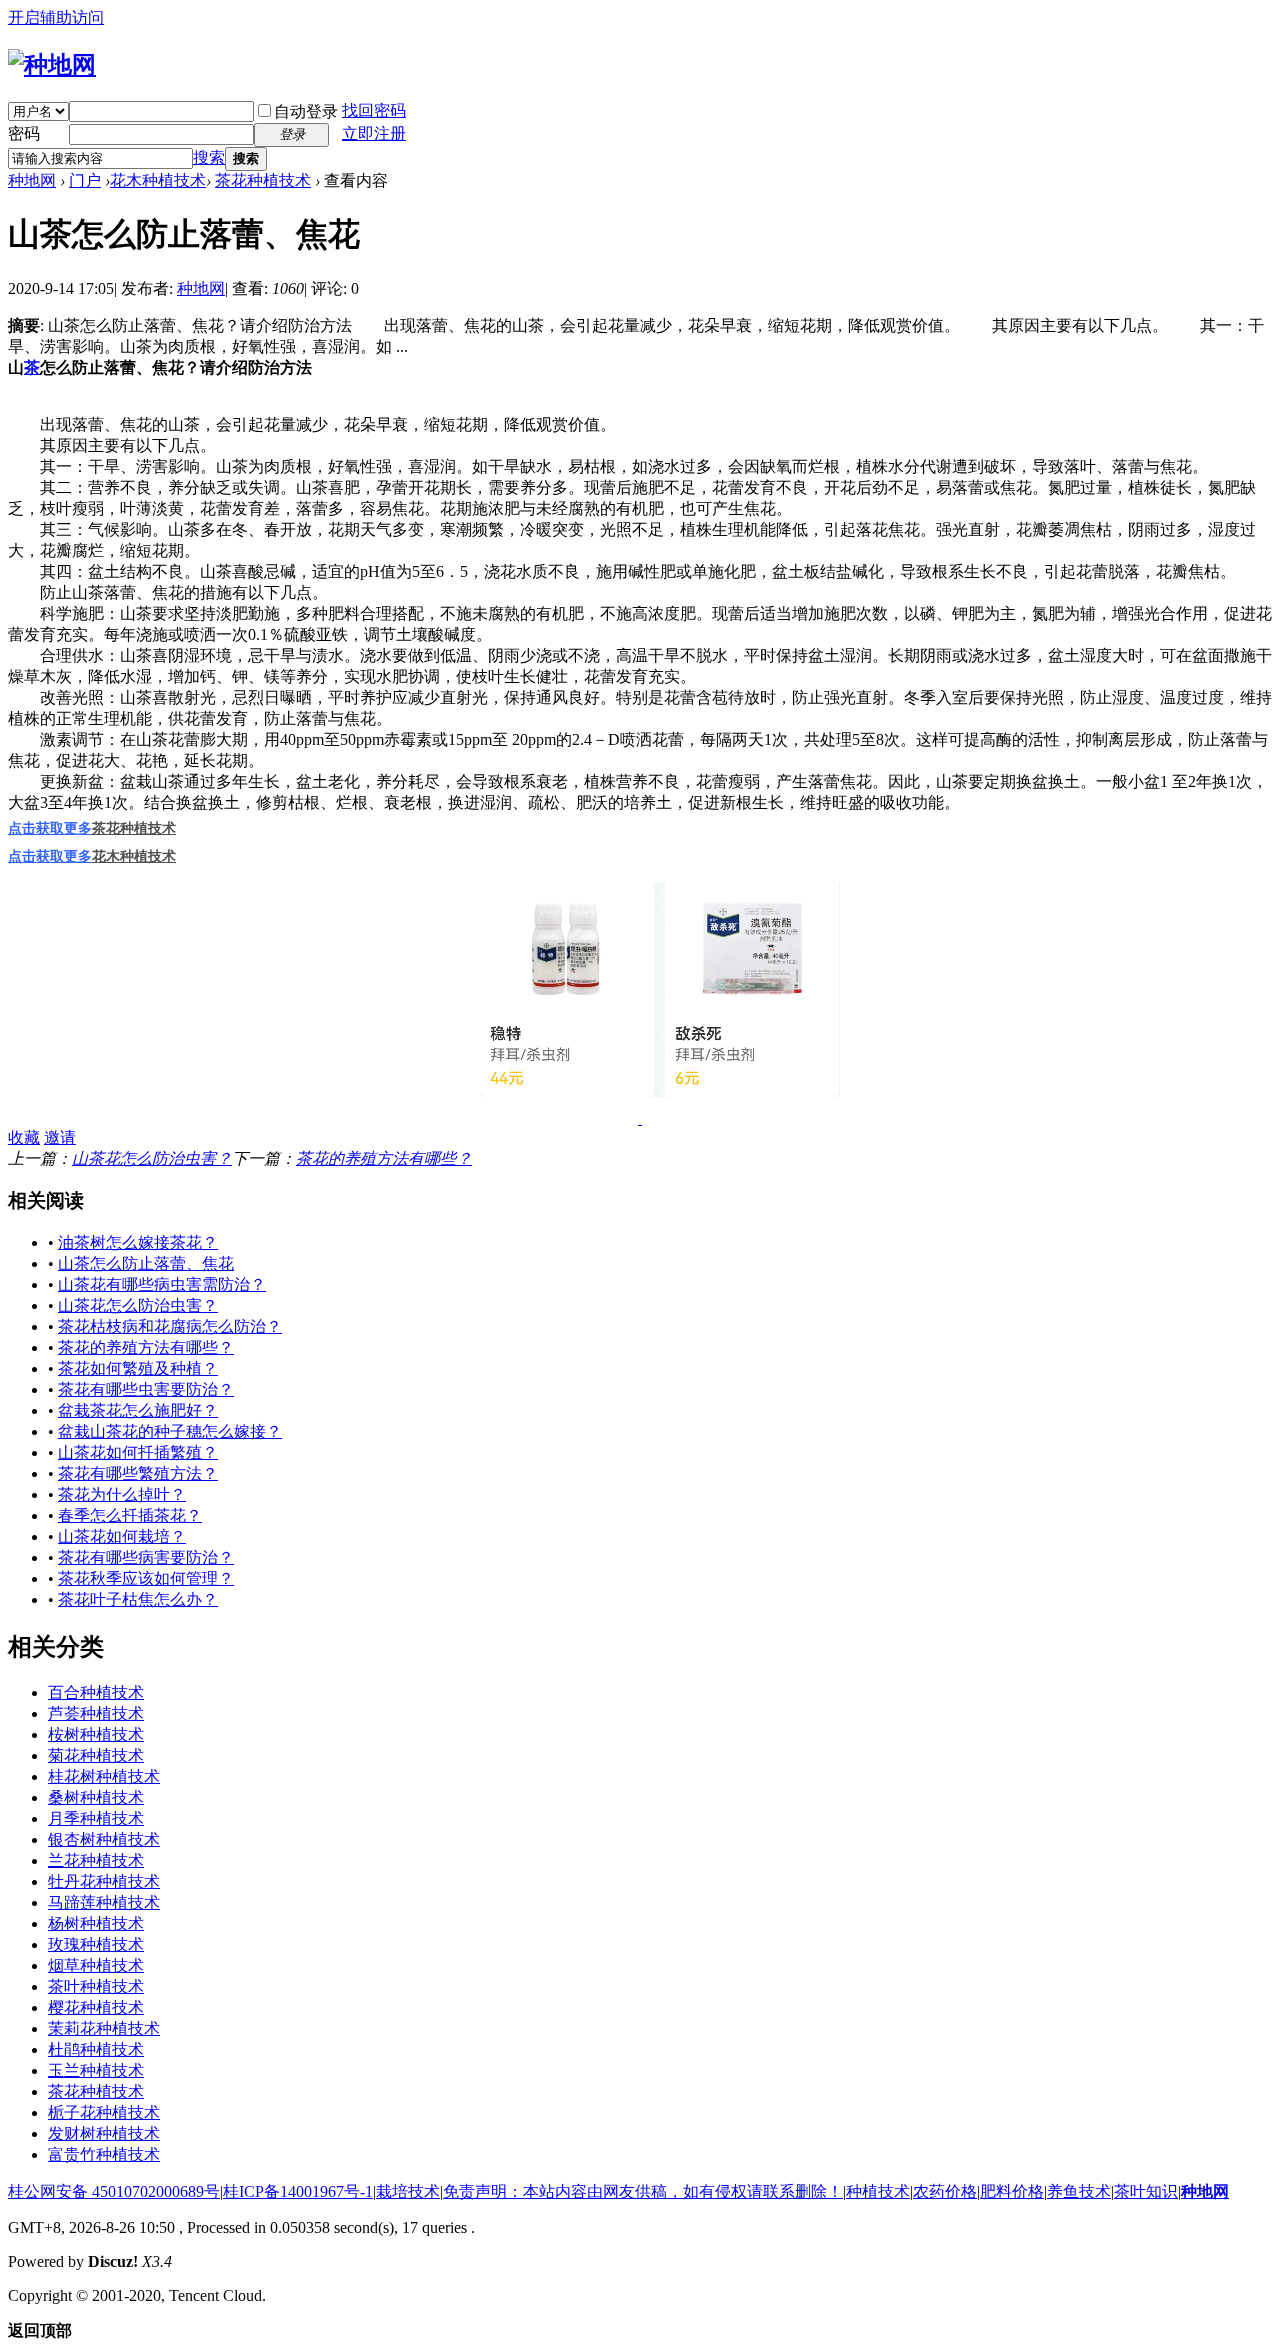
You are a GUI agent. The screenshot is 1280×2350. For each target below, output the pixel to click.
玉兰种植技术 (96, 2070)
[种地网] (52, 65)
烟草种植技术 (96, 1965)
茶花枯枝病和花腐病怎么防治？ (170, 1326)
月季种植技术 (96, 1818)
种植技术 (878, 2191)
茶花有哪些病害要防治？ (146, 1557)
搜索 (209, 157)
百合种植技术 (96, 1692)
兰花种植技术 (96, 1860)
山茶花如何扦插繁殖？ (138, 1452)
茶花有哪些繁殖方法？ (138, 1473)
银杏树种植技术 (104, 1839)
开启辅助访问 (56, 17)
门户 (85, 180)
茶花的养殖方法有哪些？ (384, 1158)
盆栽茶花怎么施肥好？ (138, 1410)
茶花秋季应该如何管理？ (146, 1578)
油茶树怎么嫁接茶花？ (138, 1242)
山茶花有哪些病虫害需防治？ (162, 1284)
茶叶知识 (1146, 2191)
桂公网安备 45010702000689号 (114, 2191)
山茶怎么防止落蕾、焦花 (146, 1263)
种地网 (32, 180)
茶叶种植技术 (96, 1986)
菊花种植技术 (96, 1755)
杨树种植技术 (96, 1923)
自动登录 (306, 111)
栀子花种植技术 (104, 2112)
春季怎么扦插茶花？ (130, 1515)
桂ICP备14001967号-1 (298, 2191)
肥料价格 (1012, 2191)
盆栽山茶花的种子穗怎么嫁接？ (170, 1431)
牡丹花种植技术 (104, 1881)
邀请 (60, 1137)
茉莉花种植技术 (104, 2028)
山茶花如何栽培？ (122, 1536)
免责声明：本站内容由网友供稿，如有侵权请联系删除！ (643, 2191)
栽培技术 (408, 2191)
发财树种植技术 (104, 2133)
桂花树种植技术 (104, 1776)
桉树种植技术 (96, 1734)
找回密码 (374, 110)
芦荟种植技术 (96, 1713)
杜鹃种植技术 (96, 2049)
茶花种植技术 (263, 180)
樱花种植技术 (96, 2007)
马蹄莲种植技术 (104, 1902)
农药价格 (945, 2191)
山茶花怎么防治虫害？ (152, 1158)
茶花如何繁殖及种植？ (138, 1368)
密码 (24, 133)
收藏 (24, 1137)
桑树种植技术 (96, 1797)
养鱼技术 (1079, 2191)
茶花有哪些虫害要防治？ (146, 1389)
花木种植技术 (158, 180)
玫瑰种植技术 (96, 1944)
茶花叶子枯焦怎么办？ (138, 1599)
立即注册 (374, 133)
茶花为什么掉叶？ (122, 1494)
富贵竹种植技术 (104, 2154)
